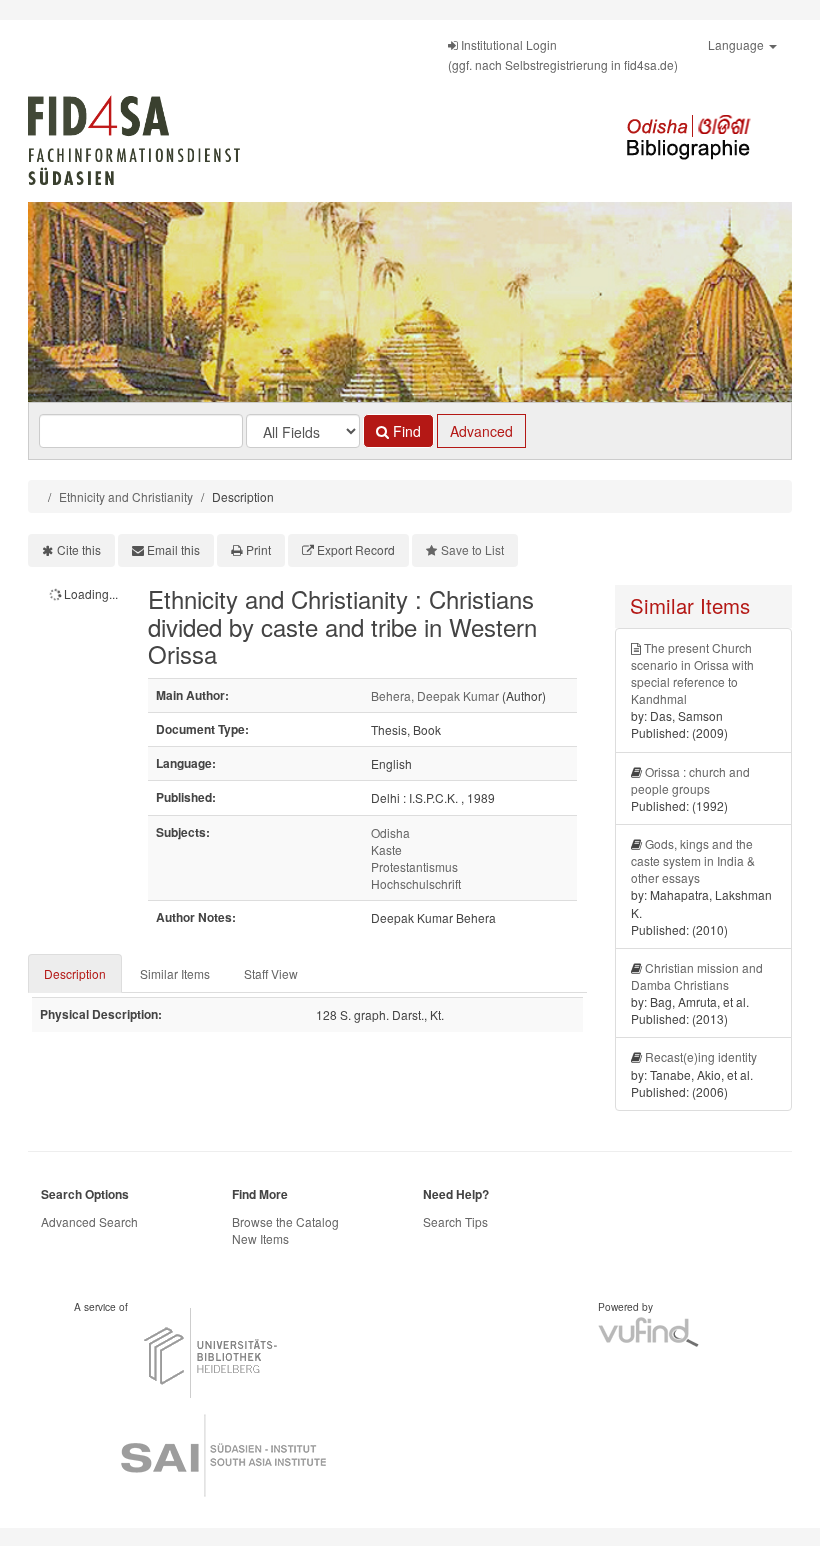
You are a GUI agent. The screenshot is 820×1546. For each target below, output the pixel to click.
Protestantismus (414, 866)
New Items (260, 1238)
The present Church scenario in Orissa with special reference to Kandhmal (692, 673)
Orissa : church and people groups (690, 780)
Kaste (386, 849)
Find (405, 431)
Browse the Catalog (285, 1221)
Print (258, 549)
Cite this (79, 549)
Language (737, 44)
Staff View (271, 973)
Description (75, 973)
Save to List (472, 549)
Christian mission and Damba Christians (697, 976)
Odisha (390, 832)
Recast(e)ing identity (701, 1056)
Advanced (481, 431)
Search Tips (455, 1221)
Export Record (356, 549)
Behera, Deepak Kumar (435, 695)
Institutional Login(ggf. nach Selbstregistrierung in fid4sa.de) (563, 54)
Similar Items (175, 973)
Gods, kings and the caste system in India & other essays (693, 860)
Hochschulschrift (416, 883)
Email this (173, 549)
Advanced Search (89, 1221)
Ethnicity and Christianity (126, 496)
